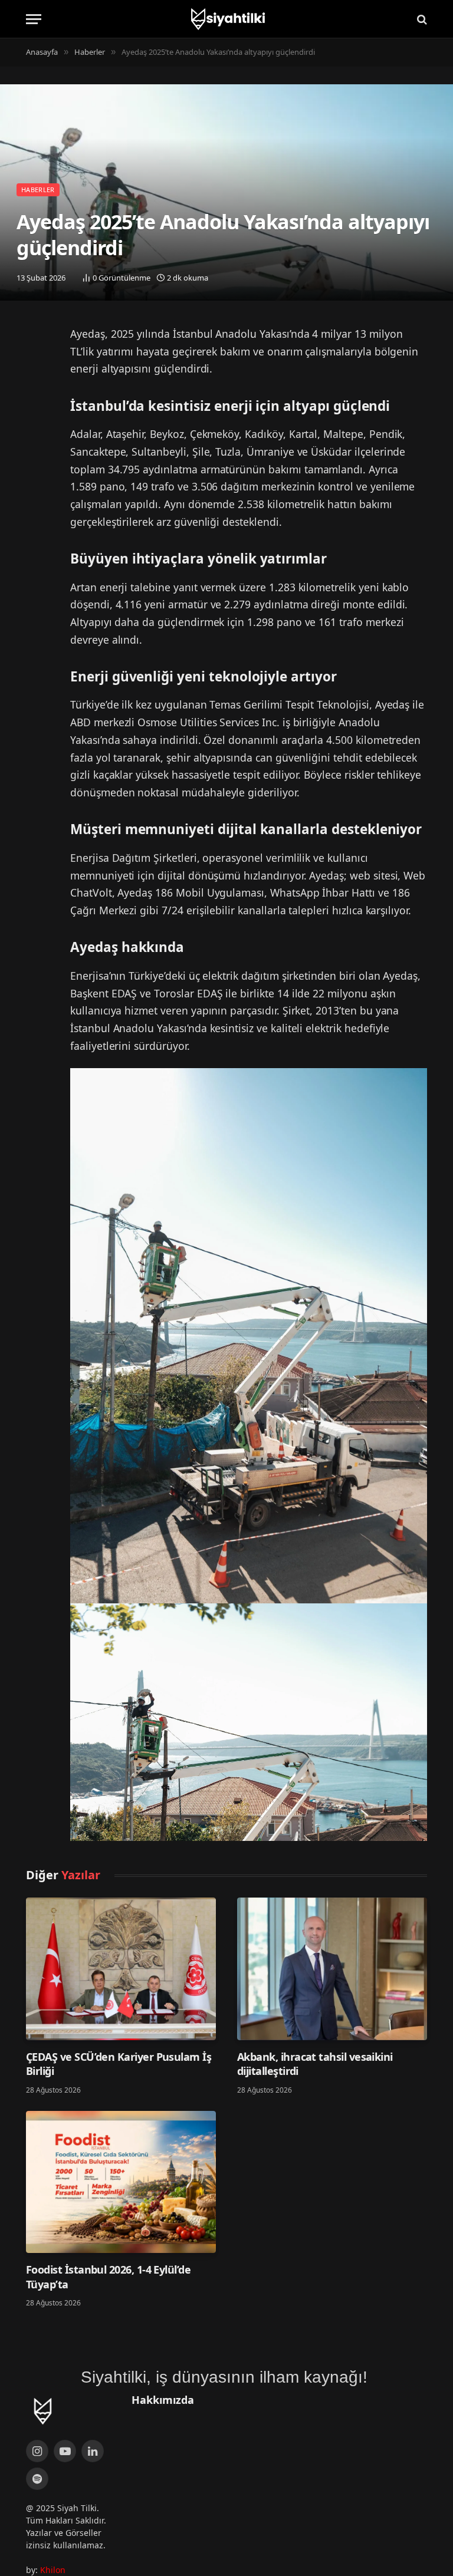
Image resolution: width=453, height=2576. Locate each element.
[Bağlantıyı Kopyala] (38, 400)
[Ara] (421, 19)
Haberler (38, 190)
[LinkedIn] (38, 370)
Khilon (53, 2570)
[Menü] (34, 19)
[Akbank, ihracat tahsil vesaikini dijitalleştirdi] (332, 1969)
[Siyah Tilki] (226, 19)
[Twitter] (38, 340)
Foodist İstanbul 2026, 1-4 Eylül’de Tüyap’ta (108, 2277)
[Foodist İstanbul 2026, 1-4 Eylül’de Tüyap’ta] (121, 2182)
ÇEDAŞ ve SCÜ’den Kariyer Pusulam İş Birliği (119, 2064)
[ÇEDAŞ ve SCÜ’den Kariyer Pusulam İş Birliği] (121, 1969)
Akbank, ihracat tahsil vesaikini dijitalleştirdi (315, 2064)
